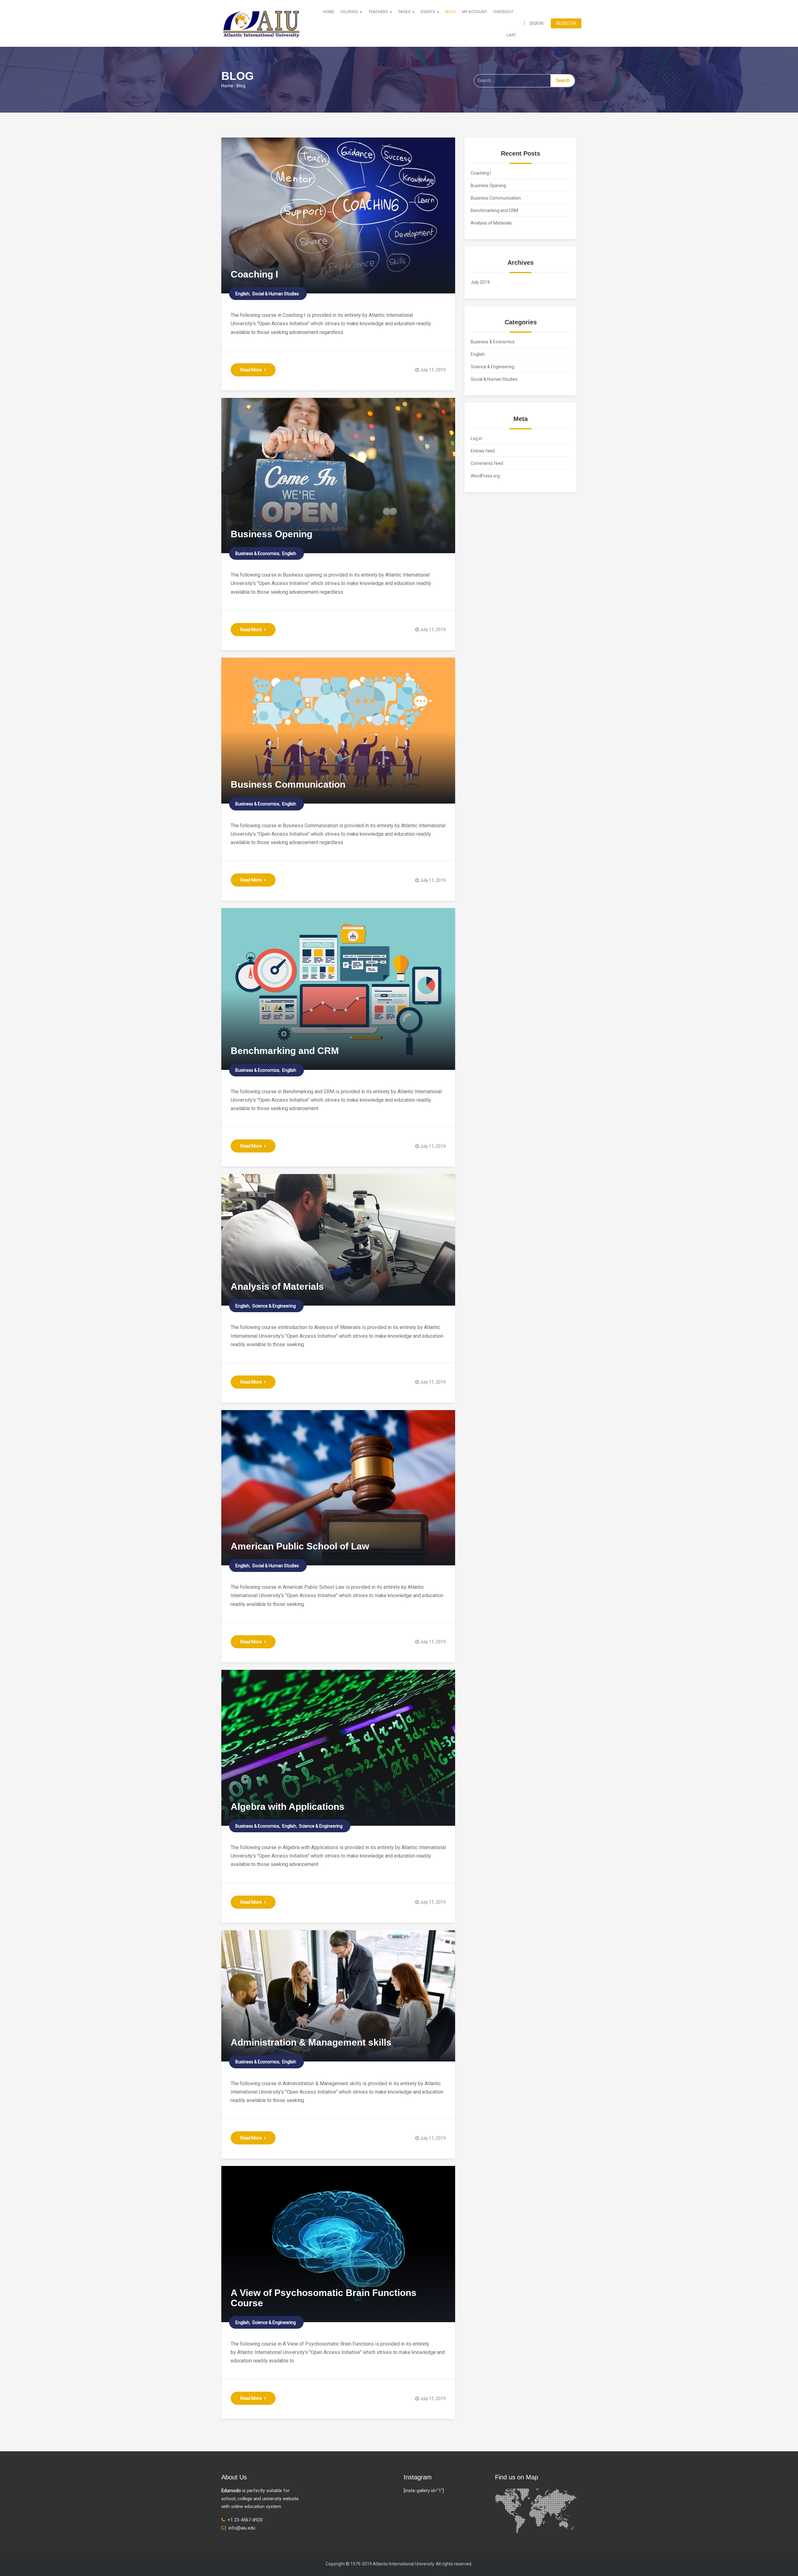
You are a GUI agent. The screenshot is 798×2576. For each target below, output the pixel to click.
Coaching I (254, 274)
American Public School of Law (300, 1546)
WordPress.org (485, 476)
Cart (511, 35)
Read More (251, 370)
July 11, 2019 (433, 370)
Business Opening (272, 534)
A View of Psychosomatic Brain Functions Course (324, 2298)
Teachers (379, 12)
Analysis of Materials (277, 1286)
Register (566, 23)
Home (329, 12)
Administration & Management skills (311, 2042)
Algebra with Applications (288, 1807)
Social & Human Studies (276, 294)
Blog (451, 12)
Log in (476, 438)
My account (474, 12)
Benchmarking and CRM (285, 1051)
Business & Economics (257, 553)
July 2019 (480, 282)
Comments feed (487, 463)
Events (428, 12)
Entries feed (483, 451)
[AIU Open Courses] (262, 23)
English (242, 294)
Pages (405, 12)
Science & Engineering (274, 1306)
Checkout (503, 12)
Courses (350, 12)
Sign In (536, 23)
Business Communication (288, 784)
